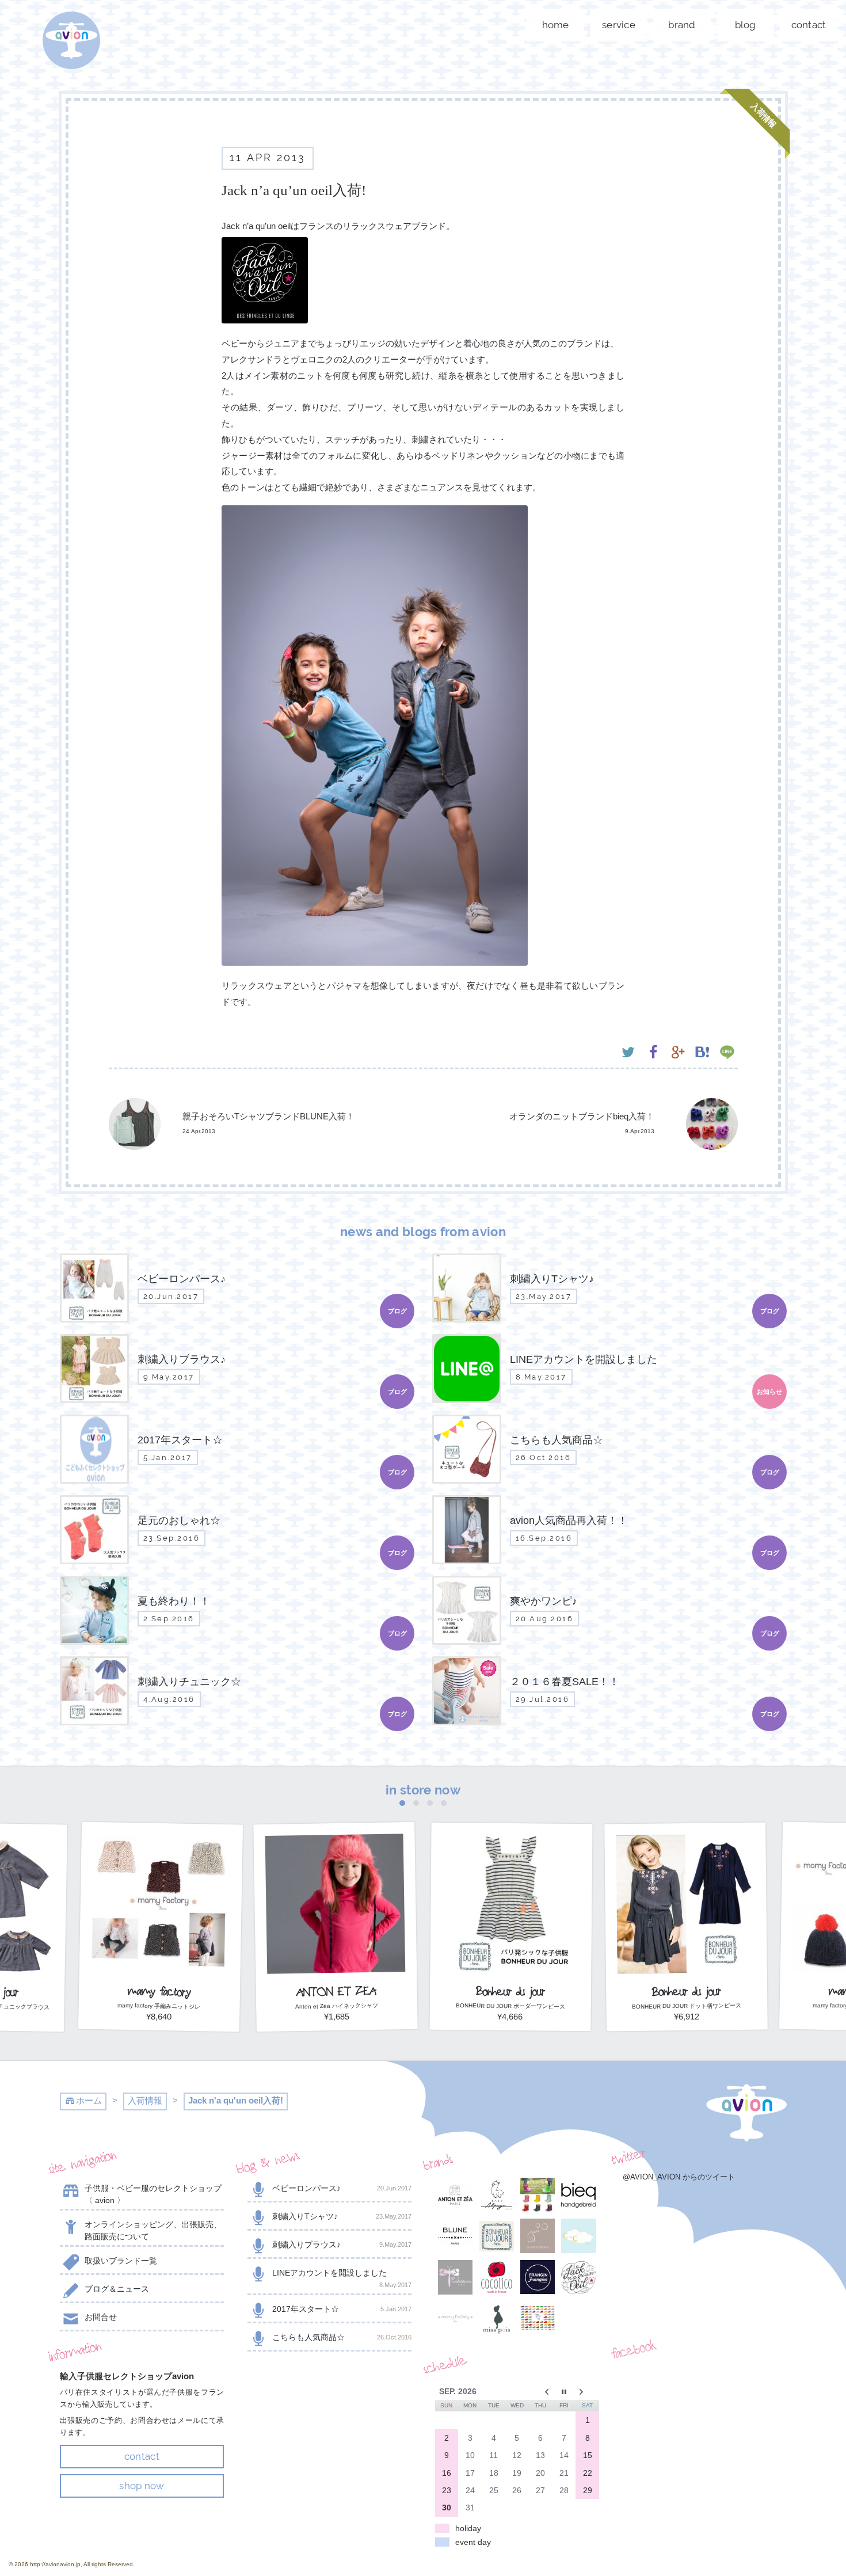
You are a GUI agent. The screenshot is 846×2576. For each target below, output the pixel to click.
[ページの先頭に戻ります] (746, 2113)
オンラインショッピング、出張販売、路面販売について (153, 2230)
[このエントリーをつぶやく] (628, 1053)
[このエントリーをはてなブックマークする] (702, 1053)
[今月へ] (564, 2391)
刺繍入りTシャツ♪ (342, 2216)
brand (682, 25)
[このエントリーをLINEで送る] (727, 1053)
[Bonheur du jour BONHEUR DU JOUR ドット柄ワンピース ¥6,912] (686, 2028)
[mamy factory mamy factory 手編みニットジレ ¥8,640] (161, 2028)
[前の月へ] (541, 2391)
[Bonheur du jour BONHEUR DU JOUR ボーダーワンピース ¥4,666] (511, 2028)
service (619, 25)
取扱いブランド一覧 (121, 2261)
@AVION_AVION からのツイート (679, 2177)
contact (809, 25)
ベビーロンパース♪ (342, 2188)
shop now (142, 2486)
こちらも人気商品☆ (342, 2337)
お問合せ (101, 2317)
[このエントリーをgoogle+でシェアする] (678, 1053)
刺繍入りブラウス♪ (342, 2245)
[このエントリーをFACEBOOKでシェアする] (653, 1053)
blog (746, 25)
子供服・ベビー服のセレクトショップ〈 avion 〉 (153, 2194)
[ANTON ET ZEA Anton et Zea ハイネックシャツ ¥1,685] (336, 2028)
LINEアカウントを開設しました (342, 2278)
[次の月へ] (587, 2391)
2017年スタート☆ (342, 2309)
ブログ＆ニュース (117, 2289)
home (556, 25)
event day (473, 2542)
